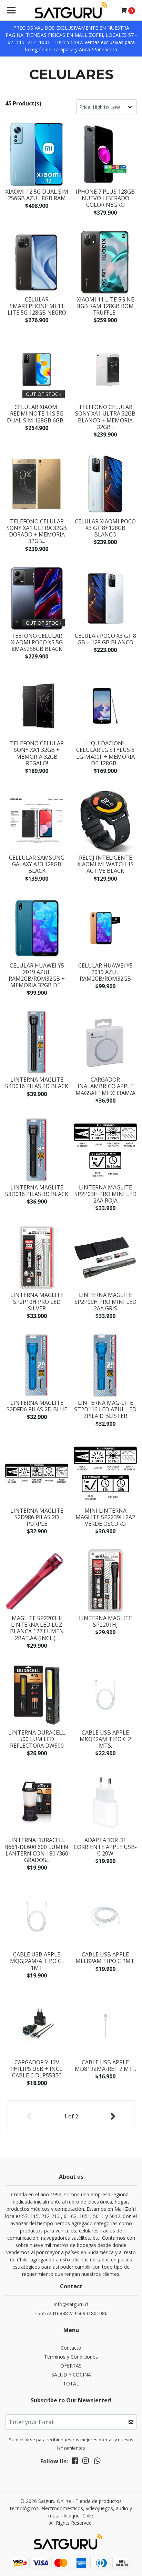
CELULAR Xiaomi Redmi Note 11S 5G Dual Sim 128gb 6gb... (37, 413)
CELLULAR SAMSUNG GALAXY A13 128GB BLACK (37, 864)
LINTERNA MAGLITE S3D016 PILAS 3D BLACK (37, 1191)
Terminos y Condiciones (71, 2357)
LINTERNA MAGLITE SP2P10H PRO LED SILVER (37, 1301)
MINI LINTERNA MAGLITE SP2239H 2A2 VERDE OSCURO (105, 1517)
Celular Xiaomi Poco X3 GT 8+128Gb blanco (105, 528)
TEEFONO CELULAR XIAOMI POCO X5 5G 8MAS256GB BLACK (37, 642)
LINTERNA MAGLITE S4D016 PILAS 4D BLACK (37, 1083)
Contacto (71, 2348)
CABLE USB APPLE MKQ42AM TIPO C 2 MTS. (105, 1739)
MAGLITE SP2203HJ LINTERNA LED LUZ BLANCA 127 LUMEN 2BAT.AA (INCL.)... (37, 1628)
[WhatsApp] (97, 2462)
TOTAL (71, 2384)
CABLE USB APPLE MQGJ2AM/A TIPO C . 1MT (37, 1961)
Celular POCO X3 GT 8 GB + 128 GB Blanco (105, 639)
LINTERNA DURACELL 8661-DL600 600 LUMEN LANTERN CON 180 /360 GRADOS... (37, 1850)
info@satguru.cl (71, 2304)
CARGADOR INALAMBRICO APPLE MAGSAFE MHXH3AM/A (105, 1086)
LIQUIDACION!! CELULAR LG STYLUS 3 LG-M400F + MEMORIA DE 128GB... (105, 753)
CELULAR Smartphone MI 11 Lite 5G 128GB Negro (37, 306)
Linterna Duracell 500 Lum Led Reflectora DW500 (37, 1739)
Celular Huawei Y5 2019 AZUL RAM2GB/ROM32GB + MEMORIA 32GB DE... (37, 975)
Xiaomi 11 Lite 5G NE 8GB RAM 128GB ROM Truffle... (105, 306)
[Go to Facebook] (75, 2462)
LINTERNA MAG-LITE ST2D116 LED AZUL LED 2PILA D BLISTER (105, 1409)
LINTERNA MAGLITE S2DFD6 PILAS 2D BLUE (37, 1406)
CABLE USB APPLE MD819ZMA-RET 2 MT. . (105, 2066)
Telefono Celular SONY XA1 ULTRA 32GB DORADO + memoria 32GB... (37, 531)
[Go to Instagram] (85, 2462)
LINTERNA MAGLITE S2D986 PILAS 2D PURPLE (37, 1517)
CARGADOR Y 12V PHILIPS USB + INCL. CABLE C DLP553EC (37, 2069)
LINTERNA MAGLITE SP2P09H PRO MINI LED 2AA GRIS (105, 1301)
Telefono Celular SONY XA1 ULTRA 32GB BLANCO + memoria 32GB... (105, 417)
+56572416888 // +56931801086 (71, 2313)
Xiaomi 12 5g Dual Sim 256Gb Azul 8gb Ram (37, 195)
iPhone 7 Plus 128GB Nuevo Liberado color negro (105, 198)
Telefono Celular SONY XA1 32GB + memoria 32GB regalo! (37, 753)
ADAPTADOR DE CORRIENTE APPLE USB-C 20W (105, 1847)
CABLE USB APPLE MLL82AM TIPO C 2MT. (105, 1958)
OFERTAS (71, 2366)
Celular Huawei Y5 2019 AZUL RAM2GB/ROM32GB (105, 972)
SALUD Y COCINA (71, 2375)
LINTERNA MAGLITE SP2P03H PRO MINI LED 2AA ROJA (105, 1194)
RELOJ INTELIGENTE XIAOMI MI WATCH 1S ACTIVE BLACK (105, 864)
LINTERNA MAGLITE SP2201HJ (105, 1621)
